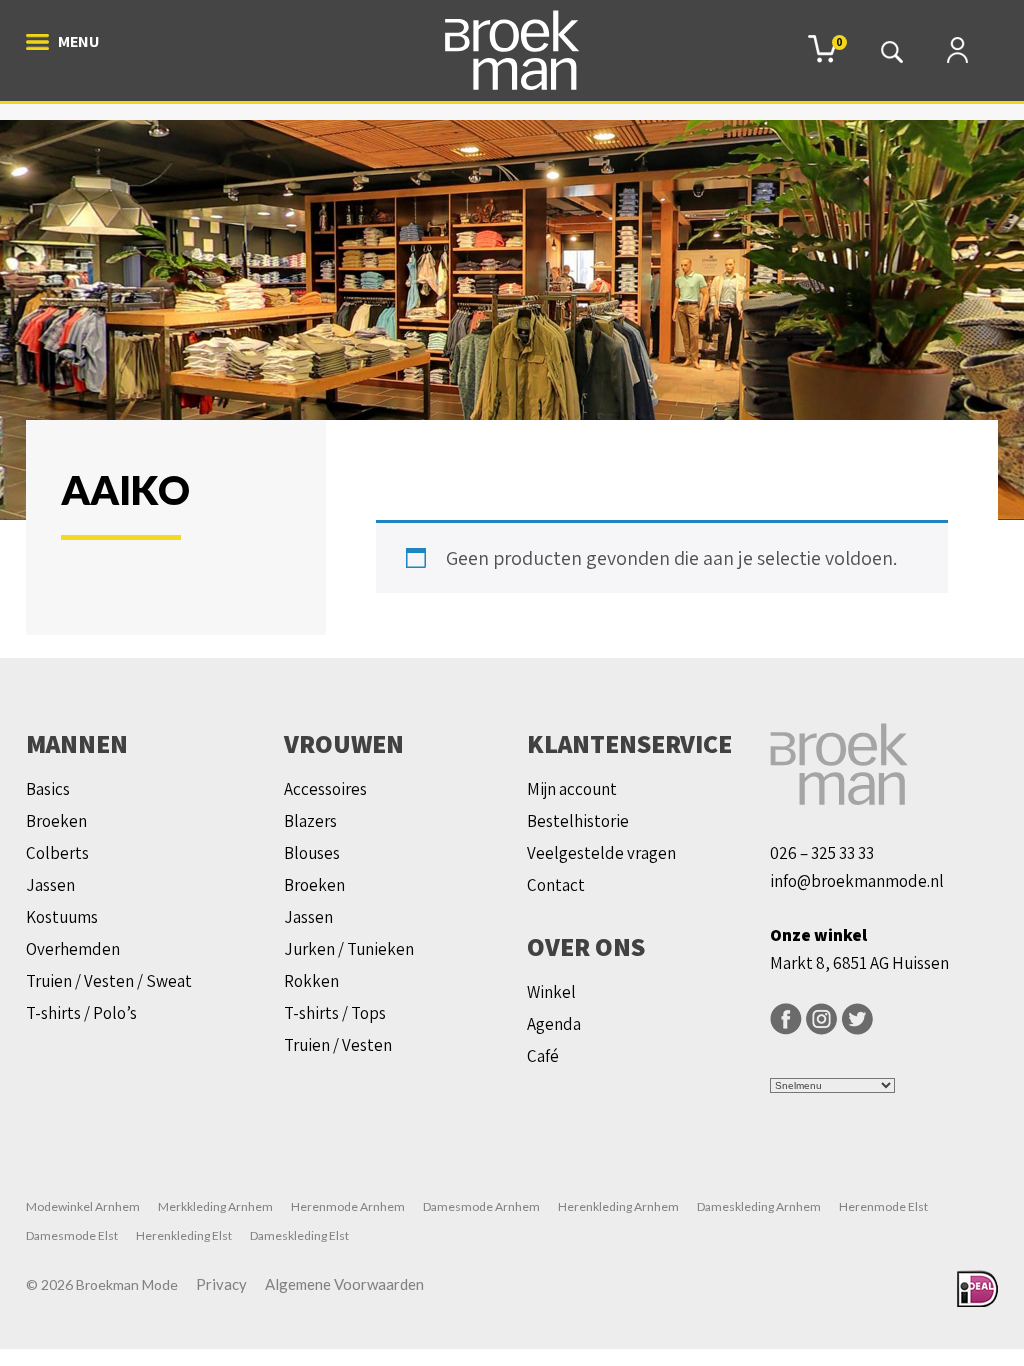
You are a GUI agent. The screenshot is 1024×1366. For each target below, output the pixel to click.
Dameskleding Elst (299, 1235)
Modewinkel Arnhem (83, 1206)
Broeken (56, 821)
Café (543, 1056)
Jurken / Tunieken (349, 949)
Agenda (554, 1024)
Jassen (50, 885)
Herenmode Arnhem (348, 1206)
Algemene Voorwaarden (344, 1284)
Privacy (221, 1284)
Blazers (310, 821)
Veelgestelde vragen (601, 853)
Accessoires (325, 789)
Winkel (551, 992)
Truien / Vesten (338, 1045)
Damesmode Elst (72, 1235)
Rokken (311, 981)
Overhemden (73, 949)
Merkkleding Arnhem (215, 1206)
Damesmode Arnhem (481, 1206)
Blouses (312, 853)
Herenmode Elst (883, 1206)
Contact (556, 885)
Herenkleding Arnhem (618, 1206)
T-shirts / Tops (335, 1013)
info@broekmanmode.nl (857, 881)
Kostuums (62, 917)
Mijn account (572, 789)
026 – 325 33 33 (822, 853)
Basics (48, 789)
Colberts (57, 853)
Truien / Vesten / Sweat (109, 981)
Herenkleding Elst (184, 1235)
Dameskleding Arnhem (759, 1206)
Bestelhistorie (578, 821)
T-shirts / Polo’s (81, 1013)
